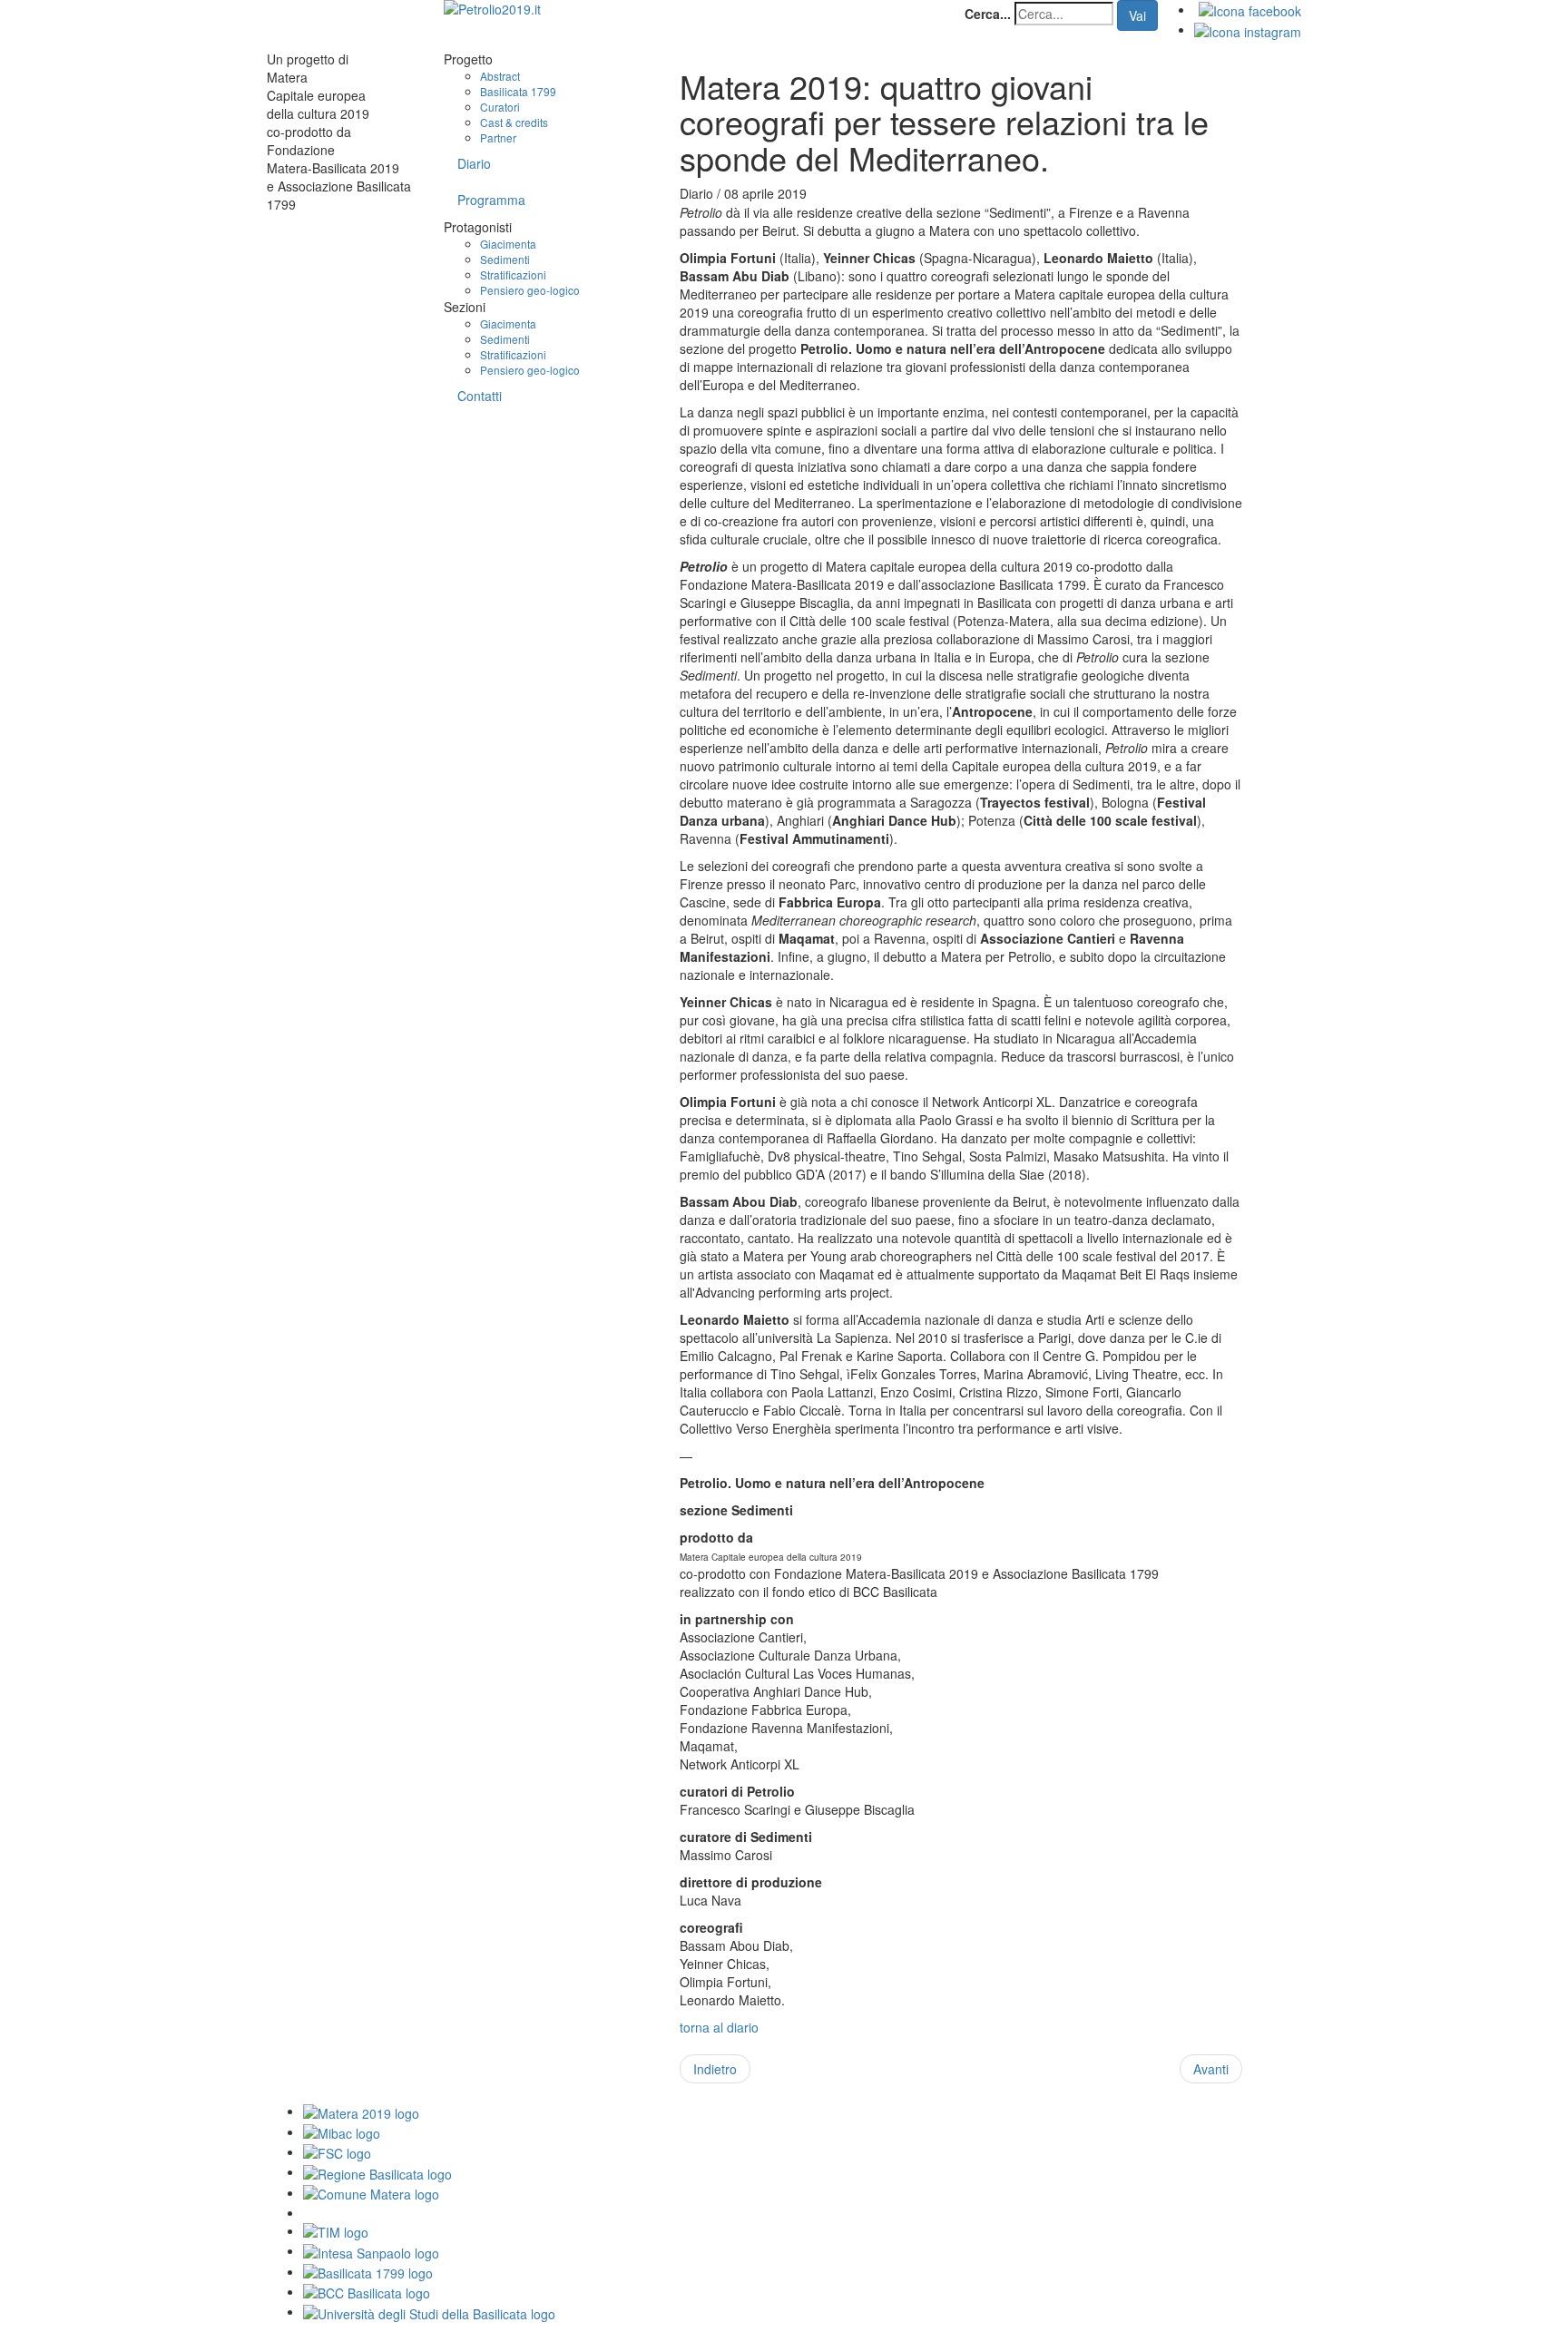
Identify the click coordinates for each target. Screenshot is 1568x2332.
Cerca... (988, 14)
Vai (1137, 15)
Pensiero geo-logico (530, 290)
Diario (474, 163)
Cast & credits (514, 122)
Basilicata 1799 (518, 91)
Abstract (500, 76)
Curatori (500, 107)
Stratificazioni (513, 274)
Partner (498, 137)
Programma (491, 200)
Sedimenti (505, 259)
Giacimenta (508, 244)
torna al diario (719, 2027)
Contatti (480, 396)
